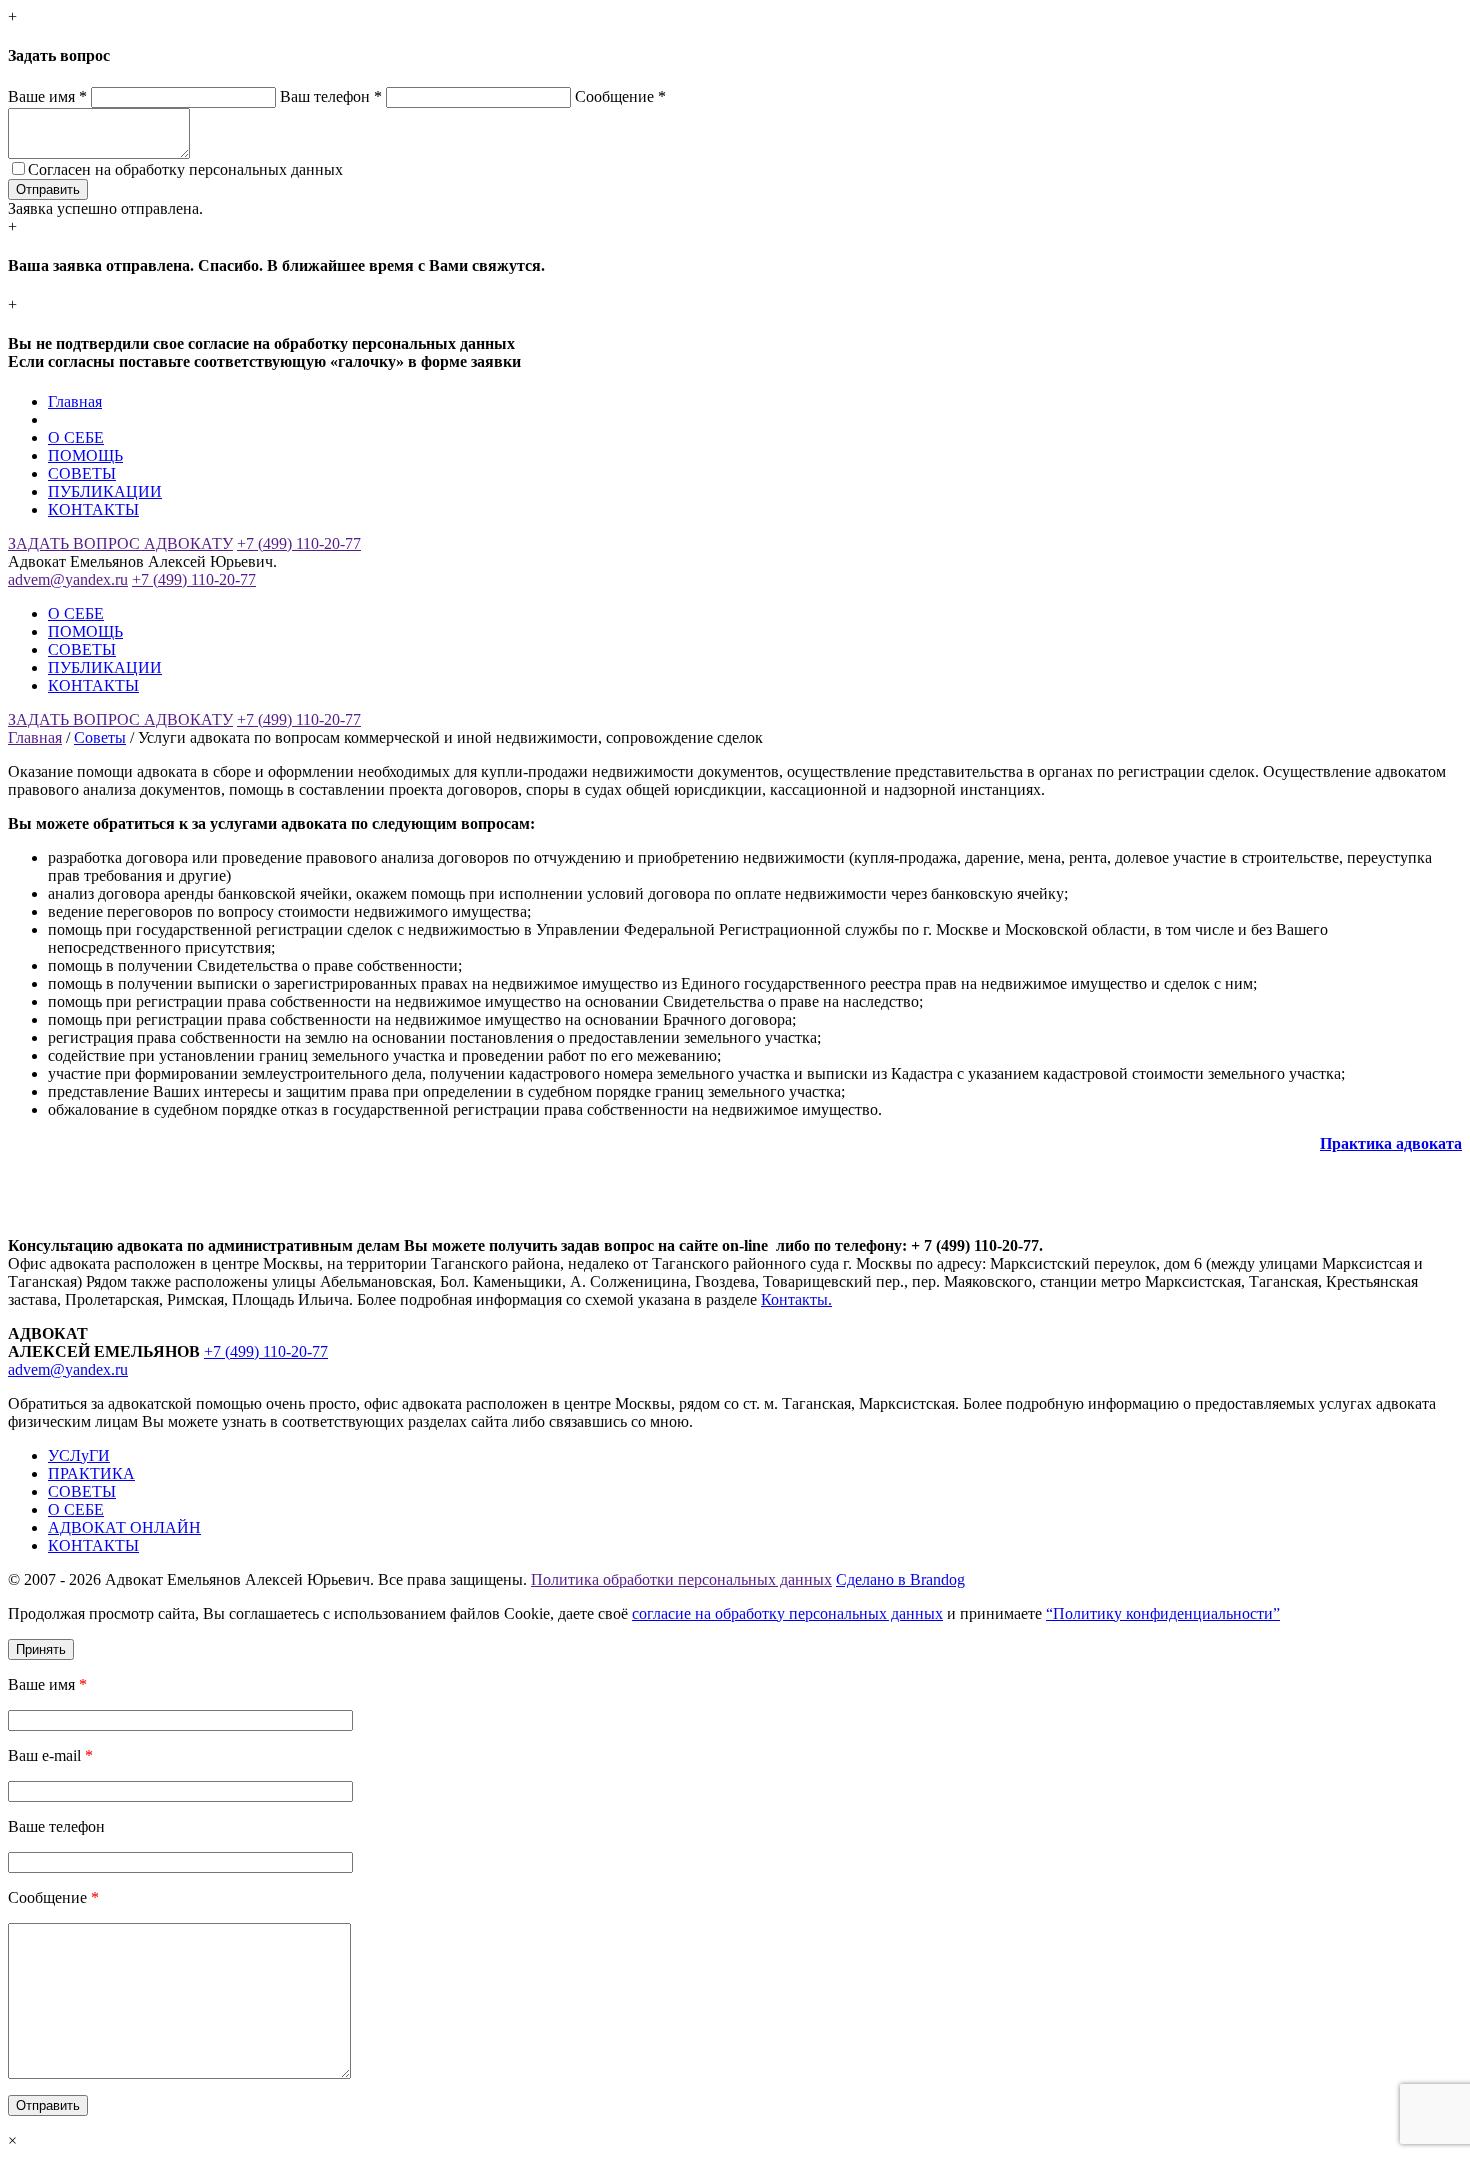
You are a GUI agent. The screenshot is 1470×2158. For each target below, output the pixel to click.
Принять (41, 1649)
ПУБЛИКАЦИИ (105, 491)
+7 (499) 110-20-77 (299, 543)
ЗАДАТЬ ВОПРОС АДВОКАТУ (120, 543)
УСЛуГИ (79, 1455)
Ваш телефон (331, 96)
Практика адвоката (1391, 1143)
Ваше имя (47, 96)
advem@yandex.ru (68, 579)
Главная (75, 401)
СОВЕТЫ (82, 473)
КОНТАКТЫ (93, 509)
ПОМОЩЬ (85, 455)
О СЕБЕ (76, 437)
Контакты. (796, 1299)
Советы (100, 737)
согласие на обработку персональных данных (787, 1613)
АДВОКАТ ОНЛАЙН (124, 1527)
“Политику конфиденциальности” (1163, 1613)
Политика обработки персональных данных (681, 1579)
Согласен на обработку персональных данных (185, 169)
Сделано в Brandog (900, 1579)
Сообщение (620, 96)
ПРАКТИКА (91, 1473)
